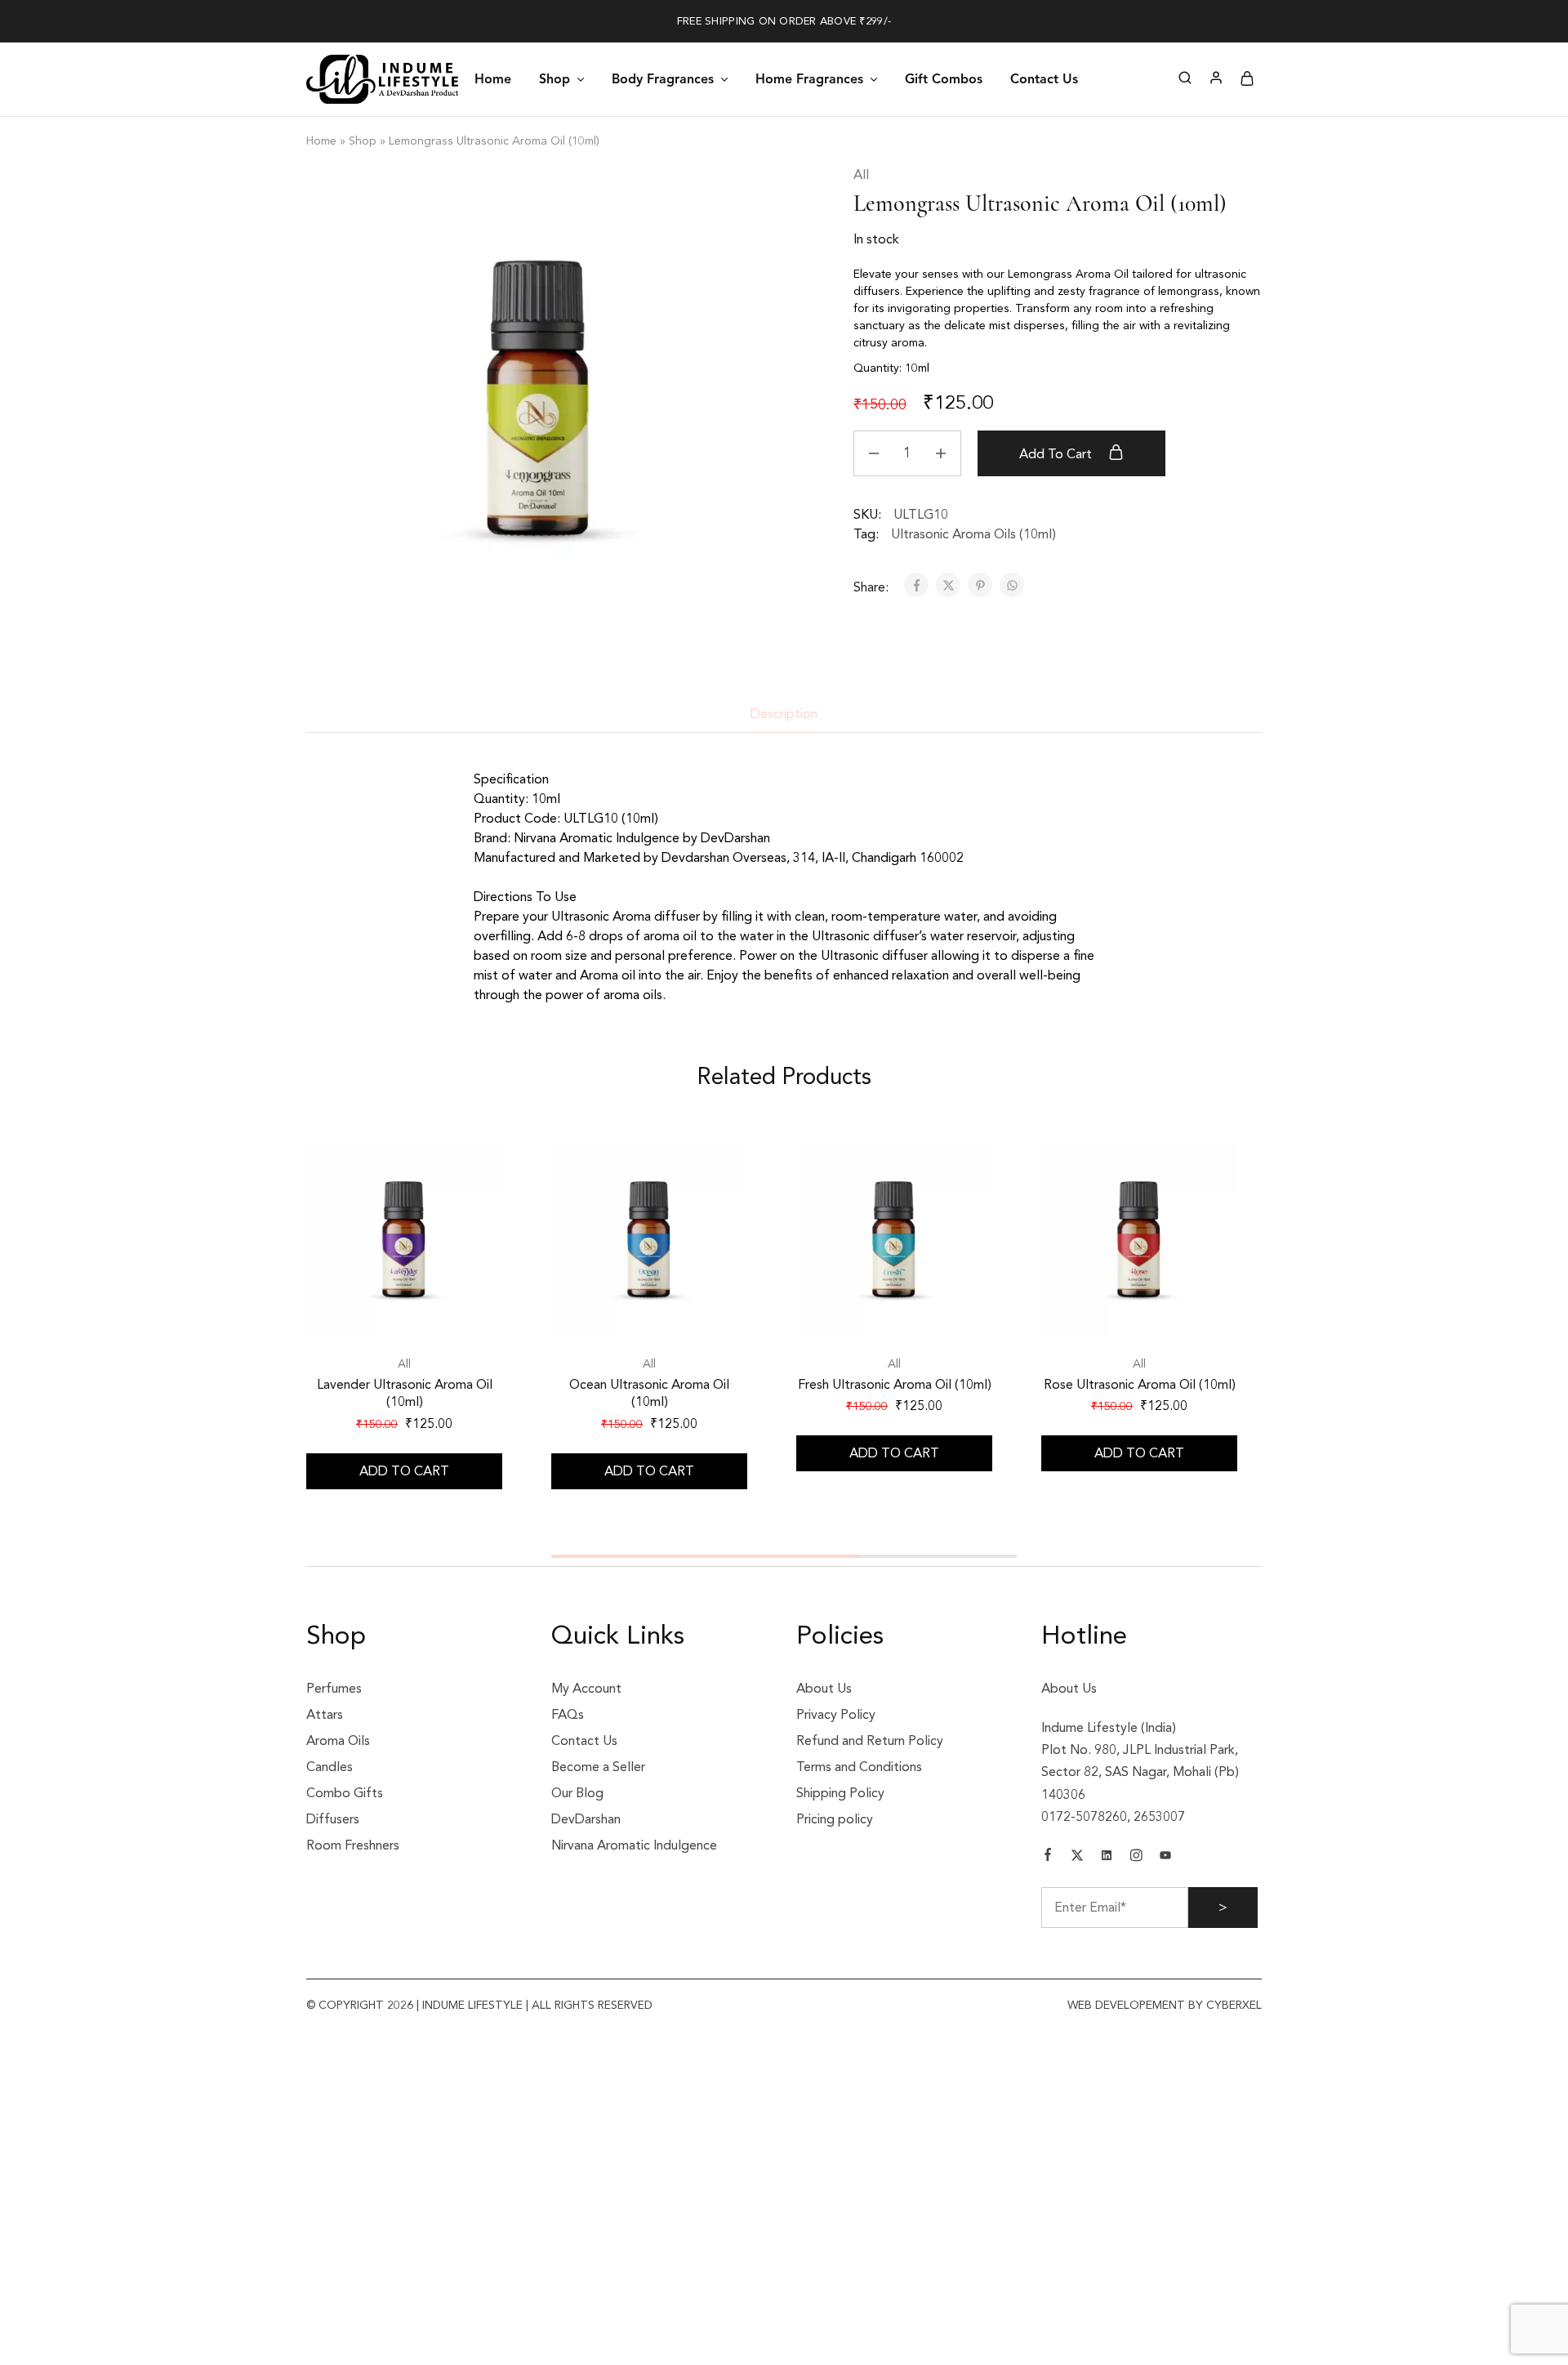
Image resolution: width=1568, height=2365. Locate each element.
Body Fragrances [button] (663, 79)
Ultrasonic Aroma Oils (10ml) (973, 534)
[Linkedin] (1107, 1858)
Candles (330, 1767)
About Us (824, 1689)
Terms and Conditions (859, 1767)
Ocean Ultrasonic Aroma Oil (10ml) (649, 1393)
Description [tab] (784, 714)
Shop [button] (555, 79)
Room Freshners (353, 1845)
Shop (363, 141)
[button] (404, 1471)
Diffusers (333, 1819)
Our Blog (577, 1793)
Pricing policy (835, 1819)
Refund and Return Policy (870, 1741)
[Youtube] (1165, 1858)
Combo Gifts (345, 1793)
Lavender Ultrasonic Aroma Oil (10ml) (405, 1393)
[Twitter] (1077, 1858)
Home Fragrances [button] (809, 79)
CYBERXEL (1232, 2005)
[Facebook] (1048, 1857)
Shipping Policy (840, 1793)
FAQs (568, 1715)
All (861, 175)
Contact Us (1044, 79)
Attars (325, 1715)
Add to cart (1057, 454)
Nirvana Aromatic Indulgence (634, 1845)
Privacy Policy (836, 1715)
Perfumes (334, 1689)
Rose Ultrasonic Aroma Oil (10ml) (1140, 1385)
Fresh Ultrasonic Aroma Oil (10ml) (895, 1385)
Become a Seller (598, 1767)
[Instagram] (1136, 1858)
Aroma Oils (338, 1741)
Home (493, 79)
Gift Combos (944, 79)
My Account (586, 1689)
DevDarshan (586, 1819)
